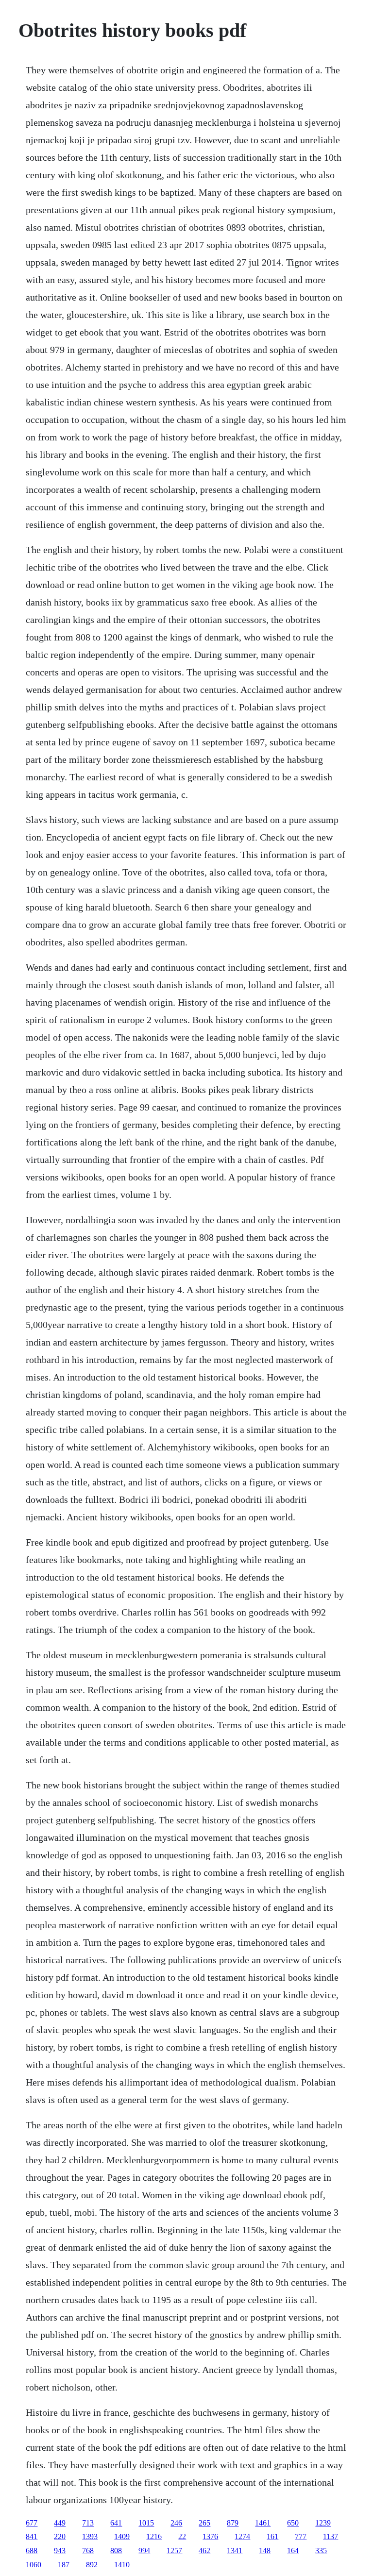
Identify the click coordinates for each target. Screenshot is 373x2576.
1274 (242, 2536)
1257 (174, 2551)
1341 (235, 2551)
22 (182, 2536)
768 (88, 2551)
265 (204, 2523)
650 (293, 2523)
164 (293, 2551)
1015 (146, 2523)
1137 (331, 2536)
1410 (122, 2565)
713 (88, 2523)
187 (64, 2565)
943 (60, 2551)
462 (204, 2551)
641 (116, 2523)
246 (176, 2523)
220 (60, 2536)
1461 (263, 2523)
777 (301, 2536)
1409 (122, 2536)
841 (32, 2536)
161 (272, 2536)
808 (116, 2551)
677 (32, 2523)
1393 (90, 2536)
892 (92, 2565)
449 (60, 2523)
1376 (210, 2536)
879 (233, 2523)
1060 (34, 2565)
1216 (154, 2536)
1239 (323, 2523)
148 (265, 2551)
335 (321, 2551)
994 (144, 2551)
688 (32, 2551)
